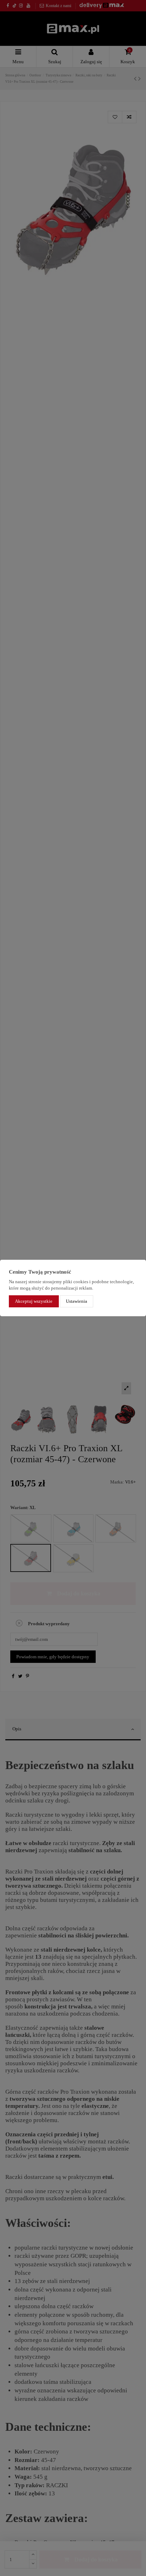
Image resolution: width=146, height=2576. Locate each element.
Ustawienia (77, 1301)
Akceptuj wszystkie (34, 1301)
